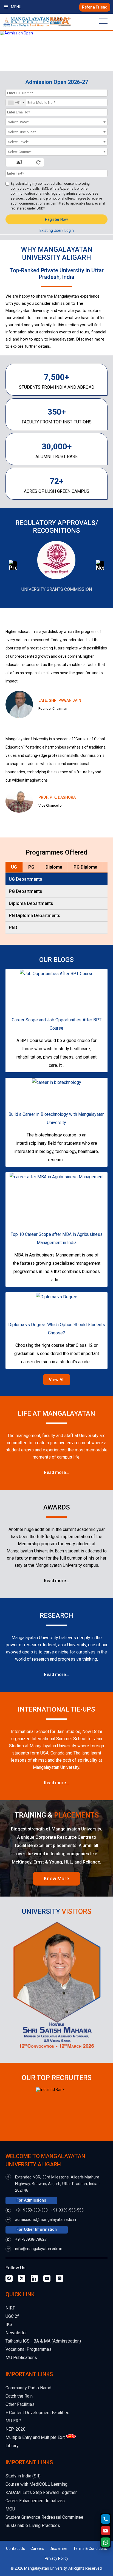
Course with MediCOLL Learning (36, 2484)
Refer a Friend (95, 7)
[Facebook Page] (9, 2278)
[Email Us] (106, 2531)
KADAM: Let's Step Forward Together (41, 2492)
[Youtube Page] (47, 2278)
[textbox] (56, 122)
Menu (16, 7)
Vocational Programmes (29, 2349)
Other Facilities (20, 2404)
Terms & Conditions (90, 2548)
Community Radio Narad (28, 2388)
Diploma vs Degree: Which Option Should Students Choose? (57, 1329)
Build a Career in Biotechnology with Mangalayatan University (56, 1118)
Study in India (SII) (23, 2476)
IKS (9, 2325)
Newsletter (16, 2333)
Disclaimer (59, 2548)
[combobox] (16, 103)
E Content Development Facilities (37, 2413)
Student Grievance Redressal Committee (44, 2517)
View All (57, 1380)
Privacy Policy (56, 2558)
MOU (10, 2509)
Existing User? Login (57, 230)
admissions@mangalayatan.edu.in (46, 2220)
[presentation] (21, 566)
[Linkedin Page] (34, 2278)
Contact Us (15, 2548)
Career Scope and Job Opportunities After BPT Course (57, 1024)
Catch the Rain (19, 2396)
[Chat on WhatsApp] (106, 2542)
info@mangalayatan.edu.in (39, 2249)
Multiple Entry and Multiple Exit (35, 2437)
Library (12, 2446)
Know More (56, 1879)
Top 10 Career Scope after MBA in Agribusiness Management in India (57, 1238)
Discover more (90, 339)
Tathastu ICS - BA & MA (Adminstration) (43, 2341)
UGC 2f (12, 2316)
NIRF (10, 2308)
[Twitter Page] (22, 2278)
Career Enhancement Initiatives (35, 2501)
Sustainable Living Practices (33, 2525)
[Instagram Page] (60, 2278)
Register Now (56, 219)
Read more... (56, 1472)
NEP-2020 (15, 2429)
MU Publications (21, 2358)
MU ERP (13, 2421)
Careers (37, 2548)
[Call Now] (106, 2519)
